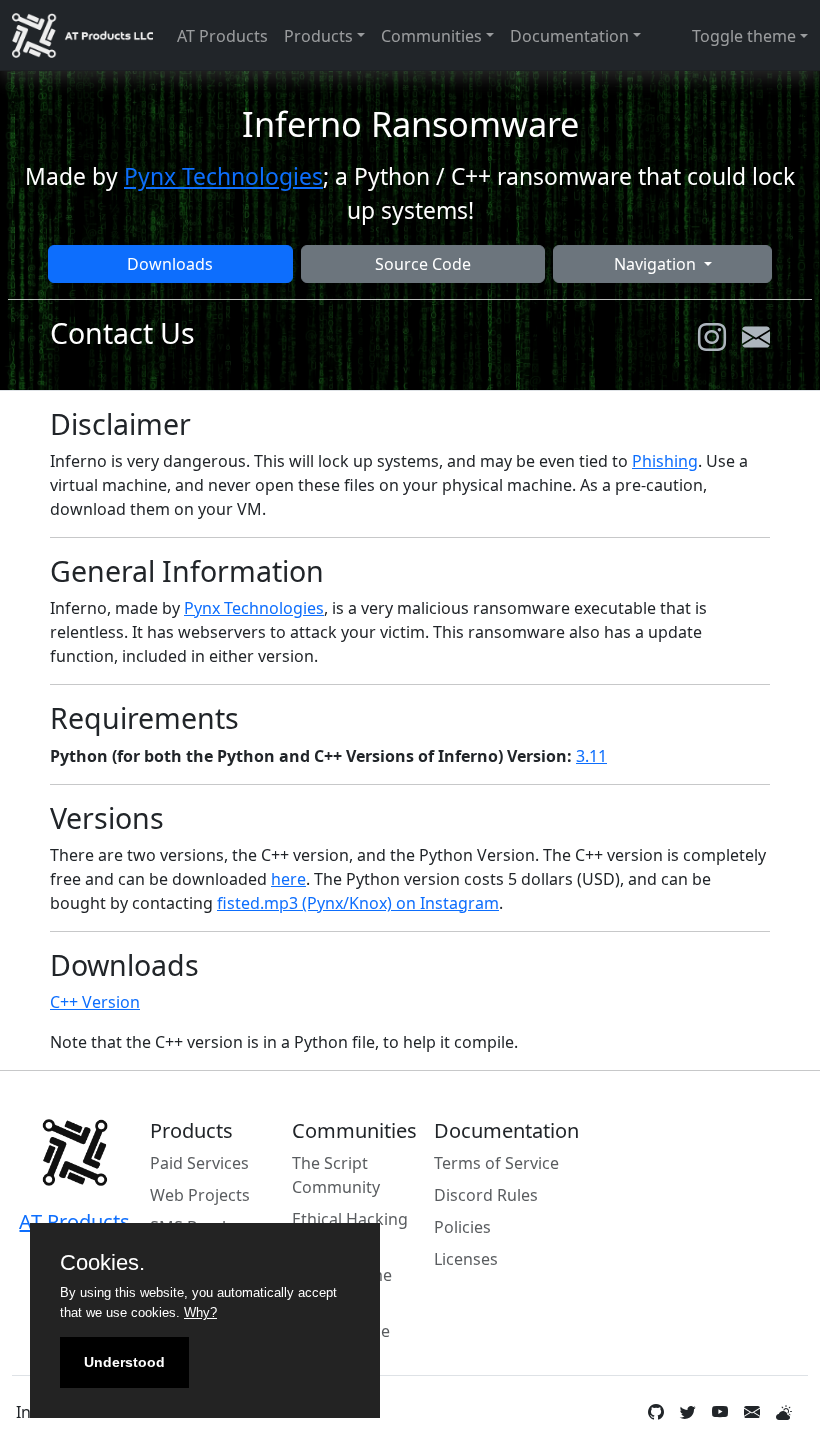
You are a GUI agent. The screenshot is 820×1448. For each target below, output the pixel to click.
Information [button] (64, 1412)
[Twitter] (688, 1412)
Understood (124, 1362)
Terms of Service (496, 1163)
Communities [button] (431, 36)
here (288, 879)
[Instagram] (712, 337)
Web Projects (200, 1195)
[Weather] (784, 1412)
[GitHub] (656, 1412)
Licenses (466, 1259)
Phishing (665, 461)
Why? (200, 1312)
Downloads (170, 264)
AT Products (222, 36)
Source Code (423, 264)
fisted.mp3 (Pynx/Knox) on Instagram (358, 903)
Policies (462, 1227)
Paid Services (199, 1163)
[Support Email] (752, 1412)
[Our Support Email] (756, 337)
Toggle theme (744, 36)
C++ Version (95, 1002)
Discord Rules (486, 1195)
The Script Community (336, 1175)
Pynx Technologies (223, 176)
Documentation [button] (569, 36)
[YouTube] (720, 1412)
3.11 (591, 756)
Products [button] (318, 36)
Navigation (657, 264)
